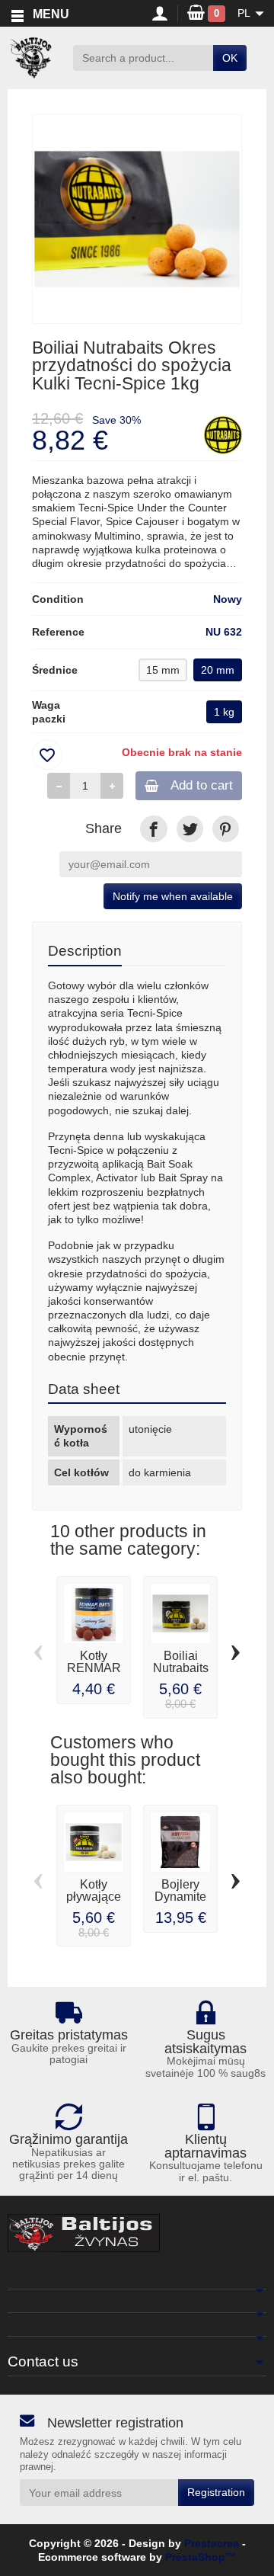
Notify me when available (173, 896)
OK (230, 58)
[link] (153, 829)
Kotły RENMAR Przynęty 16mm (94, 1674)
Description (85, 950)
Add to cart (202, 785)
